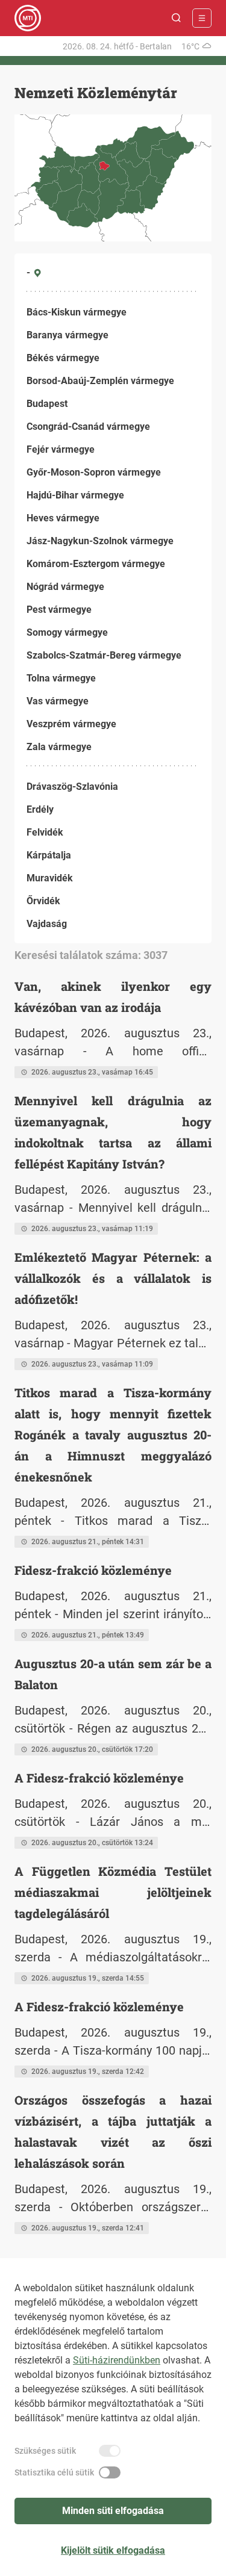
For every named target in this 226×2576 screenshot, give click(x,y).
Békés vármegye (63, 358)
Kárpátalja (49, 855)
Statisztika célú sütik (54, 2472)
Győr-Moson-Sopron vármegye (94, 472)
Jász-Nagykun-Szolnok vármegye (100, 541)
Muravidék (50, 878)
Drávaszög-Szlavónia (72, 787)
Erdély (40, 809)
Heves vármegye (63, 518)
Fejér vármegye (61, 449)
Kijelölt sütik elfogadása (113, 2550)
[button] (177, 18)
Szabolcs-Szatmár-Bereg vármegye (104, 655)
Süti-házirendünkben (117, 2360)
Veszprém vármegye (71, 724)
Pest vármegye (59, 610)
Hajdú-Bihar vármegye (75, 495)
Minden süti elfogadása (113, 2511)
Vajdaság (47, 924)
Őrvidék (43, 901)
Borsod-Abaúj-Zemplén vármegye (100, 381)
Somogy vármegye (67, 632)
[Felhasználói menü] (202, 18)
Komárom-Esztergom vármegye (96, 564)
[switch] (110, 2451)
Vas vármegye (58, 701)
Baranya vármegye (67, 335)
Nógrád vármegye (65, 587)
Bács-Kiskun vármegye (77, 312)
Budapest (47, 404)
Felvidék (45, 832)
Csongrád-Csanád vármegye (88, 427)
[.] (28, 18)
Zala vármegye (59, 747)
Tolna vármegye (61, 678)
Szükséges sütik (45, 2451)
